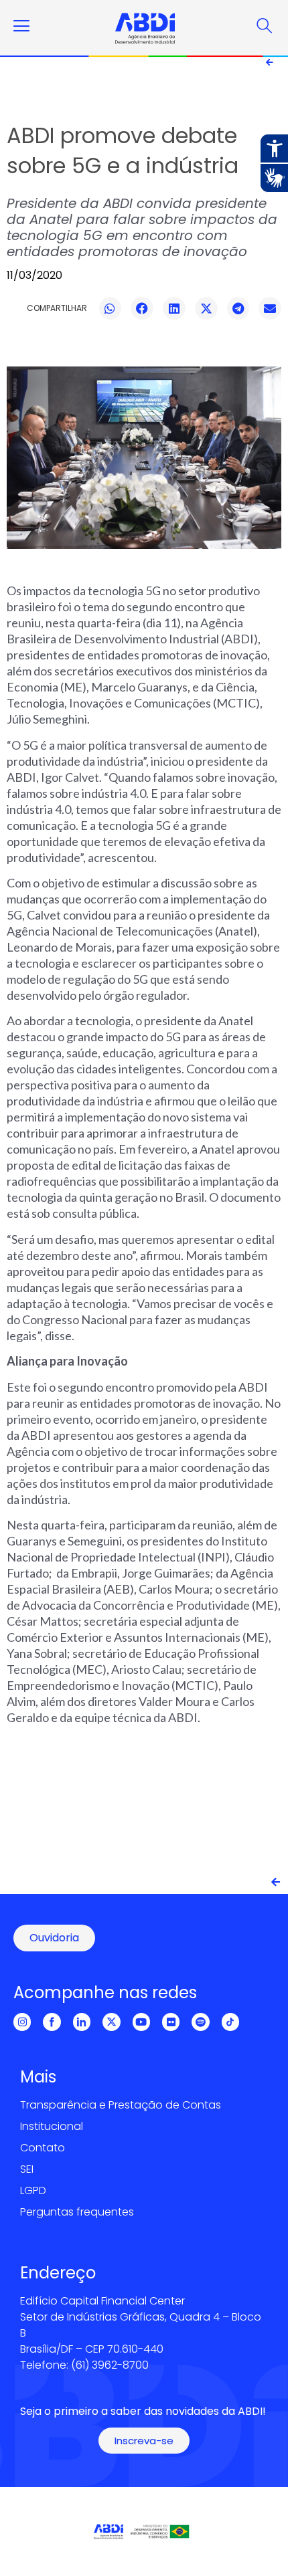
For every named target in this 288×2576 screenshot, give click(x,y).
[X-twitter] (111, 2022)
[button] (111, 308)
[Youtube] (141, 2022)
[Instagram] (22, 2022)
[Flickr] (171, 2022)
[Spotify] (200, 2022)
